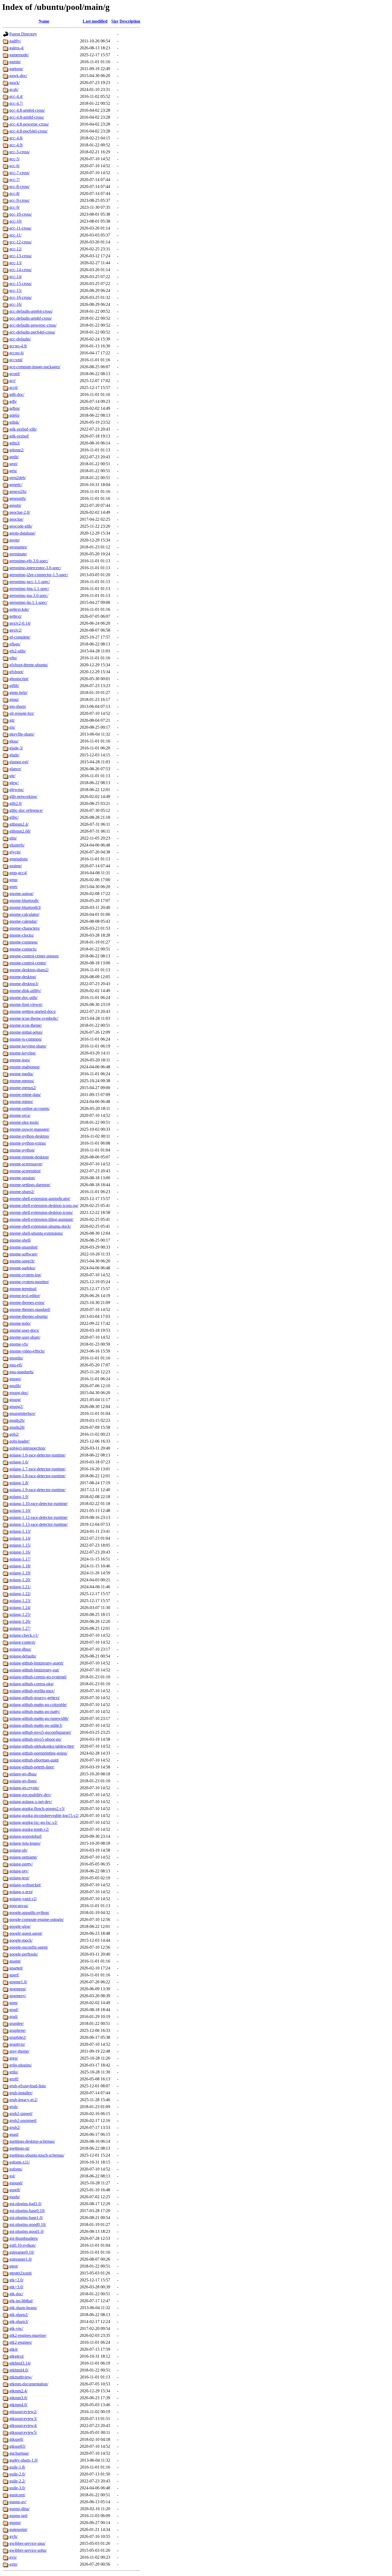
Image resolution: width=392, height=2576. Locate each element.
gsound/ (16, 2183)
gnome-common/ (24, 942)
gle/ (12, 776)
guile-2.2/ (17, 2481)
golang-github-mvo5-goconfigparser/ (40, 1732)
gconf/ (15, 374)
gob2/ (14, 1434)
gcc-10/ (16, 221)
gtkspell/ (16, 2439)
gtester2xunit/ (21, 2273)
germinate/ (18, 554)
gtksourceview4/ (23, 2425)
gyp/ (13, 2557)
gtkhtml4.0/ (19, 2370)
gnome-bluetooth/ (24, 900)
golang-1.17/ (20, 1559)
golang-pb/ (18, 1850)
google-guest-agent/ (26, 1933)
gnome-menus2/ (23, 1088)
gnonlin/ (16, 1358)
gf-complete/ (20, 637)
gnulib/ (15, 1386)
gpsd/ (14, 2010)
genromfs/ (18, 498)
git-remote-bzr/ (22, 713)
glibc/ (14, 817)
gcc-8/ (15, 193)
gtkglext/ (17, 2356)
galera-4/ (17, 48)
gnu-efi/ (16, 1365)
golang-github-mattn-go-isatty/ (35, 1712)
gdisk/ (14, 422)
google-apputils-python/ (29, 1913)
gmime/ (16, 866)
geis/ (13, 471)
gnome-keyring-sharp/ (28, 1046)
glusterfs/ (17, 845)
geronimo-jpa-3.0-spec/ (29, 595)
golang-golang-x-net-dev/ (31, 1802)
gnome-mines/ (21, 1102)
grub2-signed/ (21, 2114)
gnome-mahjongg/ (25, 1067)
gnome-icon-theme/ (26, 1025)
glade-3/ (16, 748)
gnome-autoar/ (21, 894)
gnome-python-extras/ (28, 1143)
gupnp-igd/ (19, 2516)
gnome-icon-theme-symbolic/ (34, 1018)
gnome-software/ (23, 1254)
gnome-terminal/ (23, 1289)
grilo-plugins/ (21, 2065)
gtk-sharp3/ (19, 2322)
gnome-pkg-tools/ (24, 1122)
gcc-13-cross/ (21, 256)
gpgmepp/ (18, 1989)
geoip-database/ (22, 533)
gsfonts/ (16, 2169)
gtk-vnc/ (16, 2328)
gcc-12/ (16, 249)
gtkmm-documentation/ (29, 2384)
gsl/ (12, 2176)
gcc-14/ (16, 277)
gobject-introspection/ (27, 1448)
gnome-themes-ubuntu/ (29, 1316)
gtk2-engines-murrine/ (28, 2335)
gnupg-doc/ (19, 1393)
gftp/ (13, 658)
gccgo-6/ (17, 353)
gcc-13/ (16, 263)
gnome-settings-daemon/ (30, 1185)
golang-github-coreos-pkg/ (32, 1684)
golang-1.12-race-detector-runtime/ (39, 1517)
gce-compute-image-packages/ (35, 367)
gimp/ (14, 699)
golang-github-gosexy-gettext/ (35, 1698)
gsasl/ (14, 2134)
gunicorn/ (17, 2495)
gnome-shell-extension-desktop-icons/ (41, 1212)
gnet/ (13, 887)
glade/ (14, 755)
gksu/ (14, 741)
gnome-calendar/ (23, 921)
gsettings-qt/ (19, 2148)
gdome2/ (17, 450)
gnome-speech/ (22, 1261)
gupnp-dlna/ (19, 2509)
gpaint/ (15, 1961)
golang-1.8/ (19, 1483)
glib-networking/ (23, 797)
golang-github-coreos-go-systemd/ (38, 1677)
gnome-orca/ (20, 1115)
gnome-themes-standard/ (30, 1309)
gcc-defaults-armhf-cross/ (31, 318)
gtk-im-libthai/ (21, 2301)
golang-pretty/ (21, 1864)
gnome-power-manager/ (29, 1129)
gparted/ (16, 1968)
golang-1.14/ (20, 1538)
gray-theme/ (19, 2051)
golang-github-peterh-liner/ (32, 1767)
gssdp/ (15, 2197)
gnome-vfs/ (19, 1344)
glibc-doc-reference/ (26, 810)
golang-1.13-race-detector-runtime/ (39, 1524)
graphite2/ (18, 2037)
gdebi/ (15, 415)
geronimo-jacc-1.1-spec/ (30, 582)
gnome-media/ (21, 1074)
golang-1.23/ (20, 1601)
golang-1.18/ (20, 1566)
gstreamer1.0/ (21, 2259)
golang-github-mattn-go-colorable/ (38, 1705)
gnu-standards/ (22, 1372)
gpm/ (14, 2003)
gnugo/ (15, 1379)
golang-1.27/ (20, 1628)
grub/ (14, 2107)
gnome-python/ (22, 1150)
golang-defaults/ (23, 1656)
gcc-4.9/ (16, 145)
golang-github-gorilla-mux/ (32, 1691)
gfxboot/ (16, 672)
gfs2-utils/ (18, 651)
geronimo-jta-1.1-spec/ (28, 602)
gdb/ (13, 401)
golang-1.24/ (20, 1608)
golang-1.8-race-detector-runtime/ (37, 1476)
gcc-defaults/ (20, 339)
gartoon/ (16, 69)
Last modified (95, 21)
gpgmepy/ (18, 1996)
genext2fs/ (18, 491)
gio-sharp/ (18, 706)
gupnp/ (15, 2523)
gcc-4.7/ (16, 103)
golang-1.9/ (19, 1497)
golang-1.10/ (20, 1510)
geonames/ (18, 547)
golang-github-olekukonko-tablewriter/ (42, 1746)
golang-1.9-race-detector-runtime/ (37, 1490)
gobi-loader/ (19, 1441)
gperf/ (14, 1975)
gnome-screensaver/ (26, 1164)
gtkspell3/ (17, 2446)
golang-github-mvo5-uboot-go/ (35, 1739)
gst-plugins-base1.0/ (26, 2218)
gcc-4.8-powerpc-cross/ (29, 124)
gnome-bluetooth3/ (25, 907)
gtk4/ (14, 2349)
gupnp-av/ (18, 2502)
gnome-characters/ (25, 928)
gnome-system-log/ (25, 1275)
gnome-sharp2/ (22, 1192)
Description (130, 21)
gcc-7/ (15, 180)
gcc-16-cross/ (21, 297)
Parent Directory (23, 34)
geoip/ (15, 540)
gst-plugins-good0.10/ (28, 2224)
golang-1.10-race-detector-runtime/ (39, 1504)
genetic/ (16, 485)
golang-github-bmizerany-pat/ (34, 1670)
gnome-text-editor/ (25, 1296)
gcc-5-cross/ (19, 152)
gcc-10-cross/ (21, 214)
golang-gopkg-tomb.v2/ (29, 1829)
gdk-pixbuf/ (19, 436)
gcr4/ (14, 388)
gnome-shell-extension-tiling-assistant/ (41, 1219)
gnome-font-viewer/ (26, 1004)
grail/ (14, 2017)
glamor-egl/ (19, 762)
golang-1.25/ (20, 1614)
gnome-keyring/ (23, 1053)
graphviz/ (17, 2044)
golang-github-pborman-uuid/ (34, 1760)
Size (115, 21)
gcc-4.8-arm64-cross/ (27, 110)
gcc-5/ (15, 159)
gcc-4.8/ (16, 138)
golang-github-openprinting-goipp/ (38, 1753)
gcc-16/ (16, 304)
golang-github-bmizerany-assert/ (36, 1663)
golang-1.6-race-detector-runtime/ (37, 1455)
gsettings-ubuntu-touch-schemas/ (37, 2155)
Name (44, 21)
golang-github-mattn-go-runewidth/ (39, 1718)
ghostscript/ (19, 679)
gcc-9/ (15, 207)
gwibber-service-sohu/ (28, 2550)
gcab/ (14, 89)
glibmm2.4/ (19, 824)
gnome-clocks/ (22, 935)
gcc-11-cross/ (20, 228)
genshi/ (15, 505)
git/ (12, 720)
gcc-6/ (15, 166)
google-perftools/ (24, 1954)
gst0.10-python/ (23, 2245)
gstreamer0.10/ (22, 2252)
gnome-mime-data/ (25, 1095)
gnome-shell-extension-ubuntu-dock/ (40, 1226)
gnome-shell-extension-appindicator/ (40, 1199)
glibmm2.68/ (20, 831)
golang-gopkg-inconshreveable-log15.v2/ (44, 1815)
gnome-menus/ (22, 1081)
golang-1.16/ (20, 1552)
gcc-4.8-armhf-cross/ (27, 117)
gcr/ (13, 381)
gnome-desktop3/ (24, 984)
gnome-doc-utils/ (23, 998)
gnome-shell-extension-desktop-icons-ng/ (44, 1205)
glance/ (15, 769)
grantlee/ (17, 2023)
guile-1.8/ (17, 2467)
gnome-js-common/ (26, 1039)
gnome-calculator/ (24, 914)
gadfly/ (15, 41)
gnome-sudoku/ (22, 1268)
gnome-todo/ (20, 1323)
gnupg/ (15, 1400)
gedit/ (14, 457)
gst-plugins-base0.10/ (27, 2211)
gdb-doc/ (17, 394)
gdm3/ (15, 443)
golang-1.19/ (20, 1573)
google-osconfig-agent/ (29, 1947)
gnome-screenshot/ (25, 1171)
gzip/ (13, 2564)
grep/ (14, 2058)
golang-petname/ (23, 1857)
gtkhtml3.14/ (20, 2363)
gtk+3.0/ (16, 2287)
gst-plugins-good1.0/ (27, 2231)
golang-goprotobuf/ (26, 1836)
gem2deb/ (18, 478)
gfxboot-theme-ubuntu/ (29, 665)
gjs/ (12, 727)
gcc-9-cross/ (19, 200)
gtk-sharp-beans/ (23, 2308)
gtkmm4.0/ (18, 2405)
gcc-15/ (16, 290)
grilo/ (14, 2072)
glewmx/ (17, 790)
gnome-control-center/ (28, 963)
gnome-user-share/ (25, 1337)
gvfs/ (13, 2536)
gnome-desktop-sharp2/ (29, 970)
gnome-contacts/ (23, 949)
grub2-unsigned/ (23, 2120)
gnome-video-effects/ (27, 1351)
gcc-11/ (15, 235)
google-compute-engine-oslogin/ (37, 1919)
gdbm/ (15, 408)
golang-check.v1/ (24, 1635)
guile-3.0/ (17, 2488)
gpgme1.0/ (18, 1982)
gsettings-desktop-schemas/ (32, 2141)
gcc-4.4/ (16, 96)
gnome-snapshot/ (24, 1247)
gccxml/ (16, 360)
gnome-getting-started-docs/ (33, 1011)
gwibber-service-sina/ (27, 2543)
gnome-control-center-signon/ (34, 956)
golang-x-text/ (21, 1892)
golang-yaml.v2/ (23, 1899)
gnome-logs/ (20, 1060)
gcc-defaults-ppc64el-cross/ (32, 332)
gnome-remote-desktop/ (29, 1157)
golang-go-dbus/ (23, 1774)
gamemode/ (19, 55)
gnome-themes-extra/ (27, 1303)
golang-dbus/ (20, 1649)
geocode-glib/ (21, 526)
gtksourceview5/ (23, 2432)
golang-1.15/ (20, 1545)
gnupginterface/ (22, 1413)
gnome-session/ (22, 1178)
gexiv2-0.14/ (20, 623)
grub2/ (15, 2127)
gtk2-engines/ (21, 2342)
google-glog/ (20, 1926)
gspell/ (15, 2190)
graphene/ (18, 2030)
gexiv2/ (16, 630)
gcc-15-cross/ (21, 284)
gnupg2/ (16, 1407)
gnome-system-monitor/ (29, 1282)
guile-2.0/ (17, 2474)
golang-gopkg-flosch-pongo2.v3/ (37, 1809)
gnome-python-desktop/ (29, 1136)
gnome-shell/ (20, 1240)
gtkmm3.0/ (18, 2398)
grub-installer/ (21, 2093)
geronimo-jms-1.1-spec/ (29, 589)
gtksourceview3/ (23, 2419)
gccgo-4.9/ (18, 346)
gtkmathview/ (21, 2377)
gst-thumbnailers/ (24, 2238)
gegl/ (13, 464)
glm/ (13, 838)
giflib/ (14, 686)
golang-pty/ (19, 1871)
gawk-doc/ (18, 76)
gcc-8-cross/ (19, 186)
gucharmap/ (19, 2453)
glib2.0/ (16, 803)
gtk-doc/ (16, 2294)
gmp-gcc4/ (18, 873)
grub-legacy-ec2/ (23, 2100)
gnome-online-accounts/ (29, 1108)
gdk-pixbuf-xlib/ (23, 429)
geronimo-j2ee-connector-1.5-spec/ (39, 575)
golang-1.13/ (20, 1531)
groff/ (14, 2079)
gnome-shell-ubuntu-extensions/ (36, 1233)
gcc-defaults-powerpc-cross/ (33, 325)
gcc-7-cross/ (19, 173)
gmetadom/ (19, 859)
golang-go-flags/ (23, 1781)
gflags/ (15, 644)
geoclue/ (16, 519)
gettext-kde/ (19, 609)
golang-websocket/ (25, 1885)
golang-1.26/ (20, 1621)
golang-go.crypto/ (24, 1788)
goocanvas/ (19, 1906)
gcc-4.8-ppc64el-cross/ (28, 131)
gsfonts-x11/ (20, 2162)
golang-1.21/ (20, 1587)
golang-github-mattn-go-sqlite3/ (36, 1725)
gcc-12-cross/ (21, 242)
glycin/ (15, 852)
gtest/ (14, 2266)
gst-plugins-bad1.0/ (25, 2204)
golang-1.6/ (19, 1462)
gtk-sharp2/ (19, 2315)
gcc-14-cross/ (21, 270)
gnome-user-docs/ (24, 1330)
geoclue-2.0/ (20, 512)
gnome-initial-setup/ (26, 1032)
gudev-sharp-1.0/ (24, 2460)
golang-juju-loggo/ (25, 1843)
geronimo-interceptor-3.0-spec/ (35, 568)
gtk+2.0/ (16, 2280)
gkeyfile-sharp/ (22, 734)
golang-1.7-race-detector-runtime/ (37, 1469)
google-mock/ (21, 1940)
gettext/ (15, 616)
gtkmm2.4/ (18, 2391)
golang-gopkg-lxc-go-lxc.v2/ (33, 1822)
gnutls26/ (17, 1420)
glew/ (14, 783)
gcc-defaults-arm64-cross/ (31, 311)
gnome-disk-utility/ (25, 991)
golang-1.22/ (20, 1594)
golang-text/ (19, 1878)
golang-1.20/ (20, 1580)
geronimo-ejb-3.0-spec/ (29, 561)
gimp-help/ (18, 693)
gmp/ (14, 880)
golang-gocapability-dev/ (30, 1795)
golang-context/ (22, 1642)
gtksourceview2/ (23, 2412)
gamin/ (15, 62)
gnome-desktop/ (23, 977)
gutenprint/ (18, 2529)
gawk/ (15, 83)
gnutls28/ (17, 1427)
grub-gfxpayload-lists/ (28, 2086)
